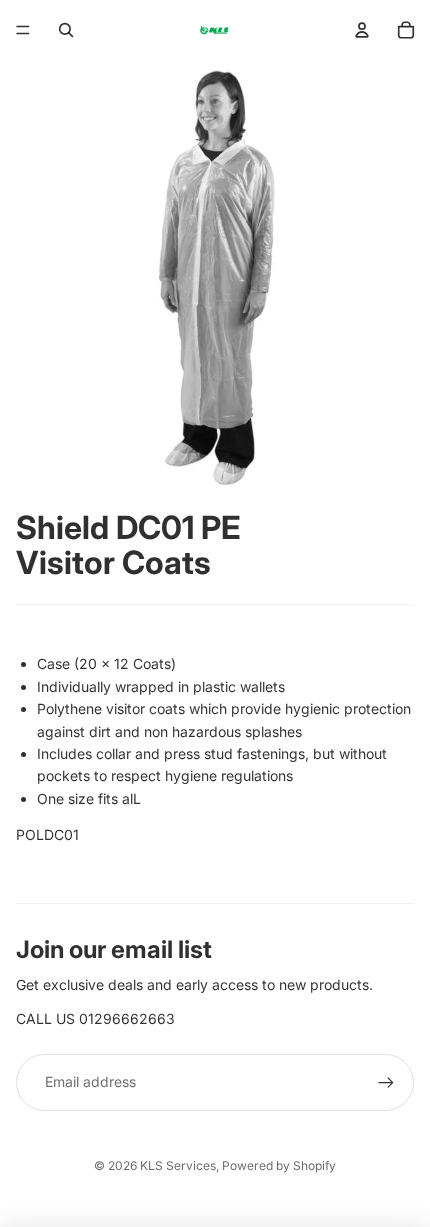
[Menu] (23, 30)
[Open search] (66, 30)
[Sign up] (386, 1082)
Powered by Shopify (279, 1165)
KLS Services (178, 1165)
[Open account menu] (362, 30)
